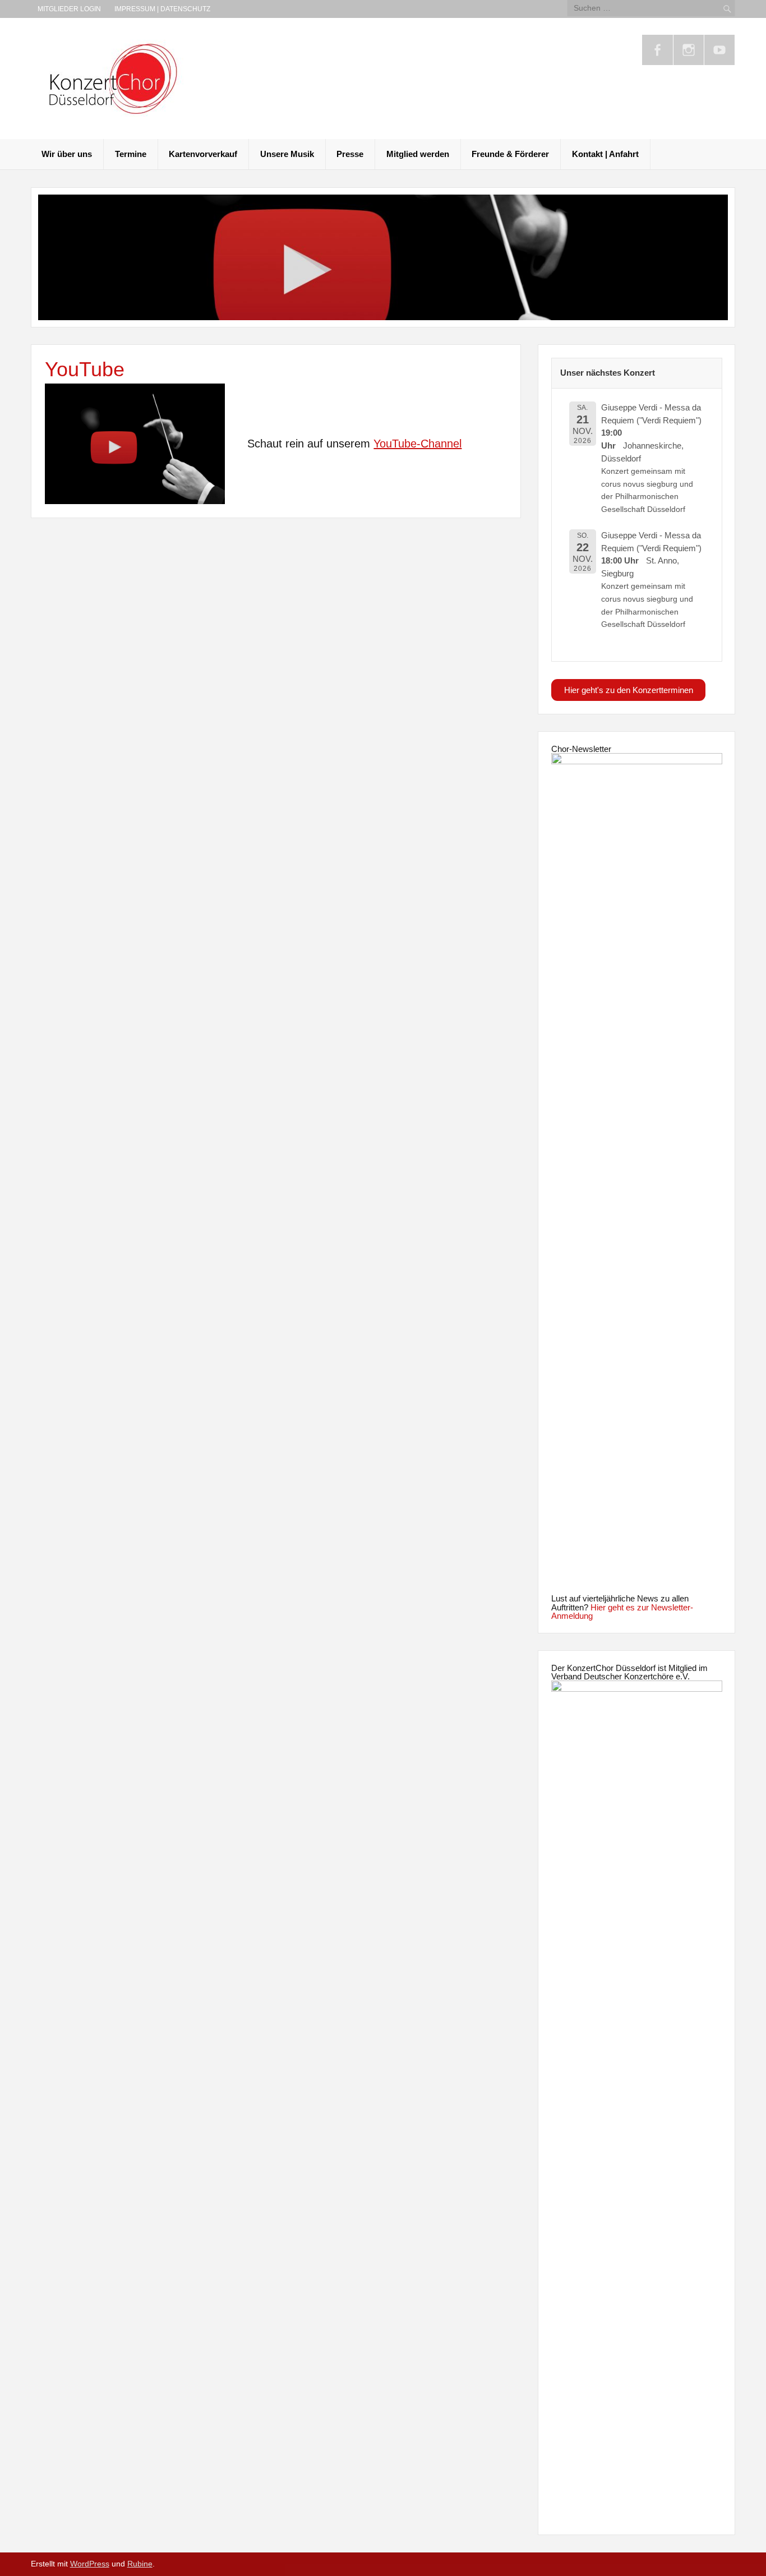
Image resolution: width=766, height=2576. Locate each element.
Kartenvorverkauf (203, 154)
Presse (350, 154)
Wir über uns (67, 154)
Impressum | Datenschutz (162, 9)
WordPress (90, 2564)
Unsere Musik (287, 154)
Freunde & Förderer (510, 154)
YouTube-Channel (417, 444)
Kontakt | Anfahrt (605, 154)
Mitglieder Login (69, 9)
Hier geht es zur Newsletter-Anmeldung (622, 1612)
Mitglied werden (418, 154)
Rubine (140, 2564)
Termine (131, 154)
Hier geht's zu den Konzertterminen (629, 690)
